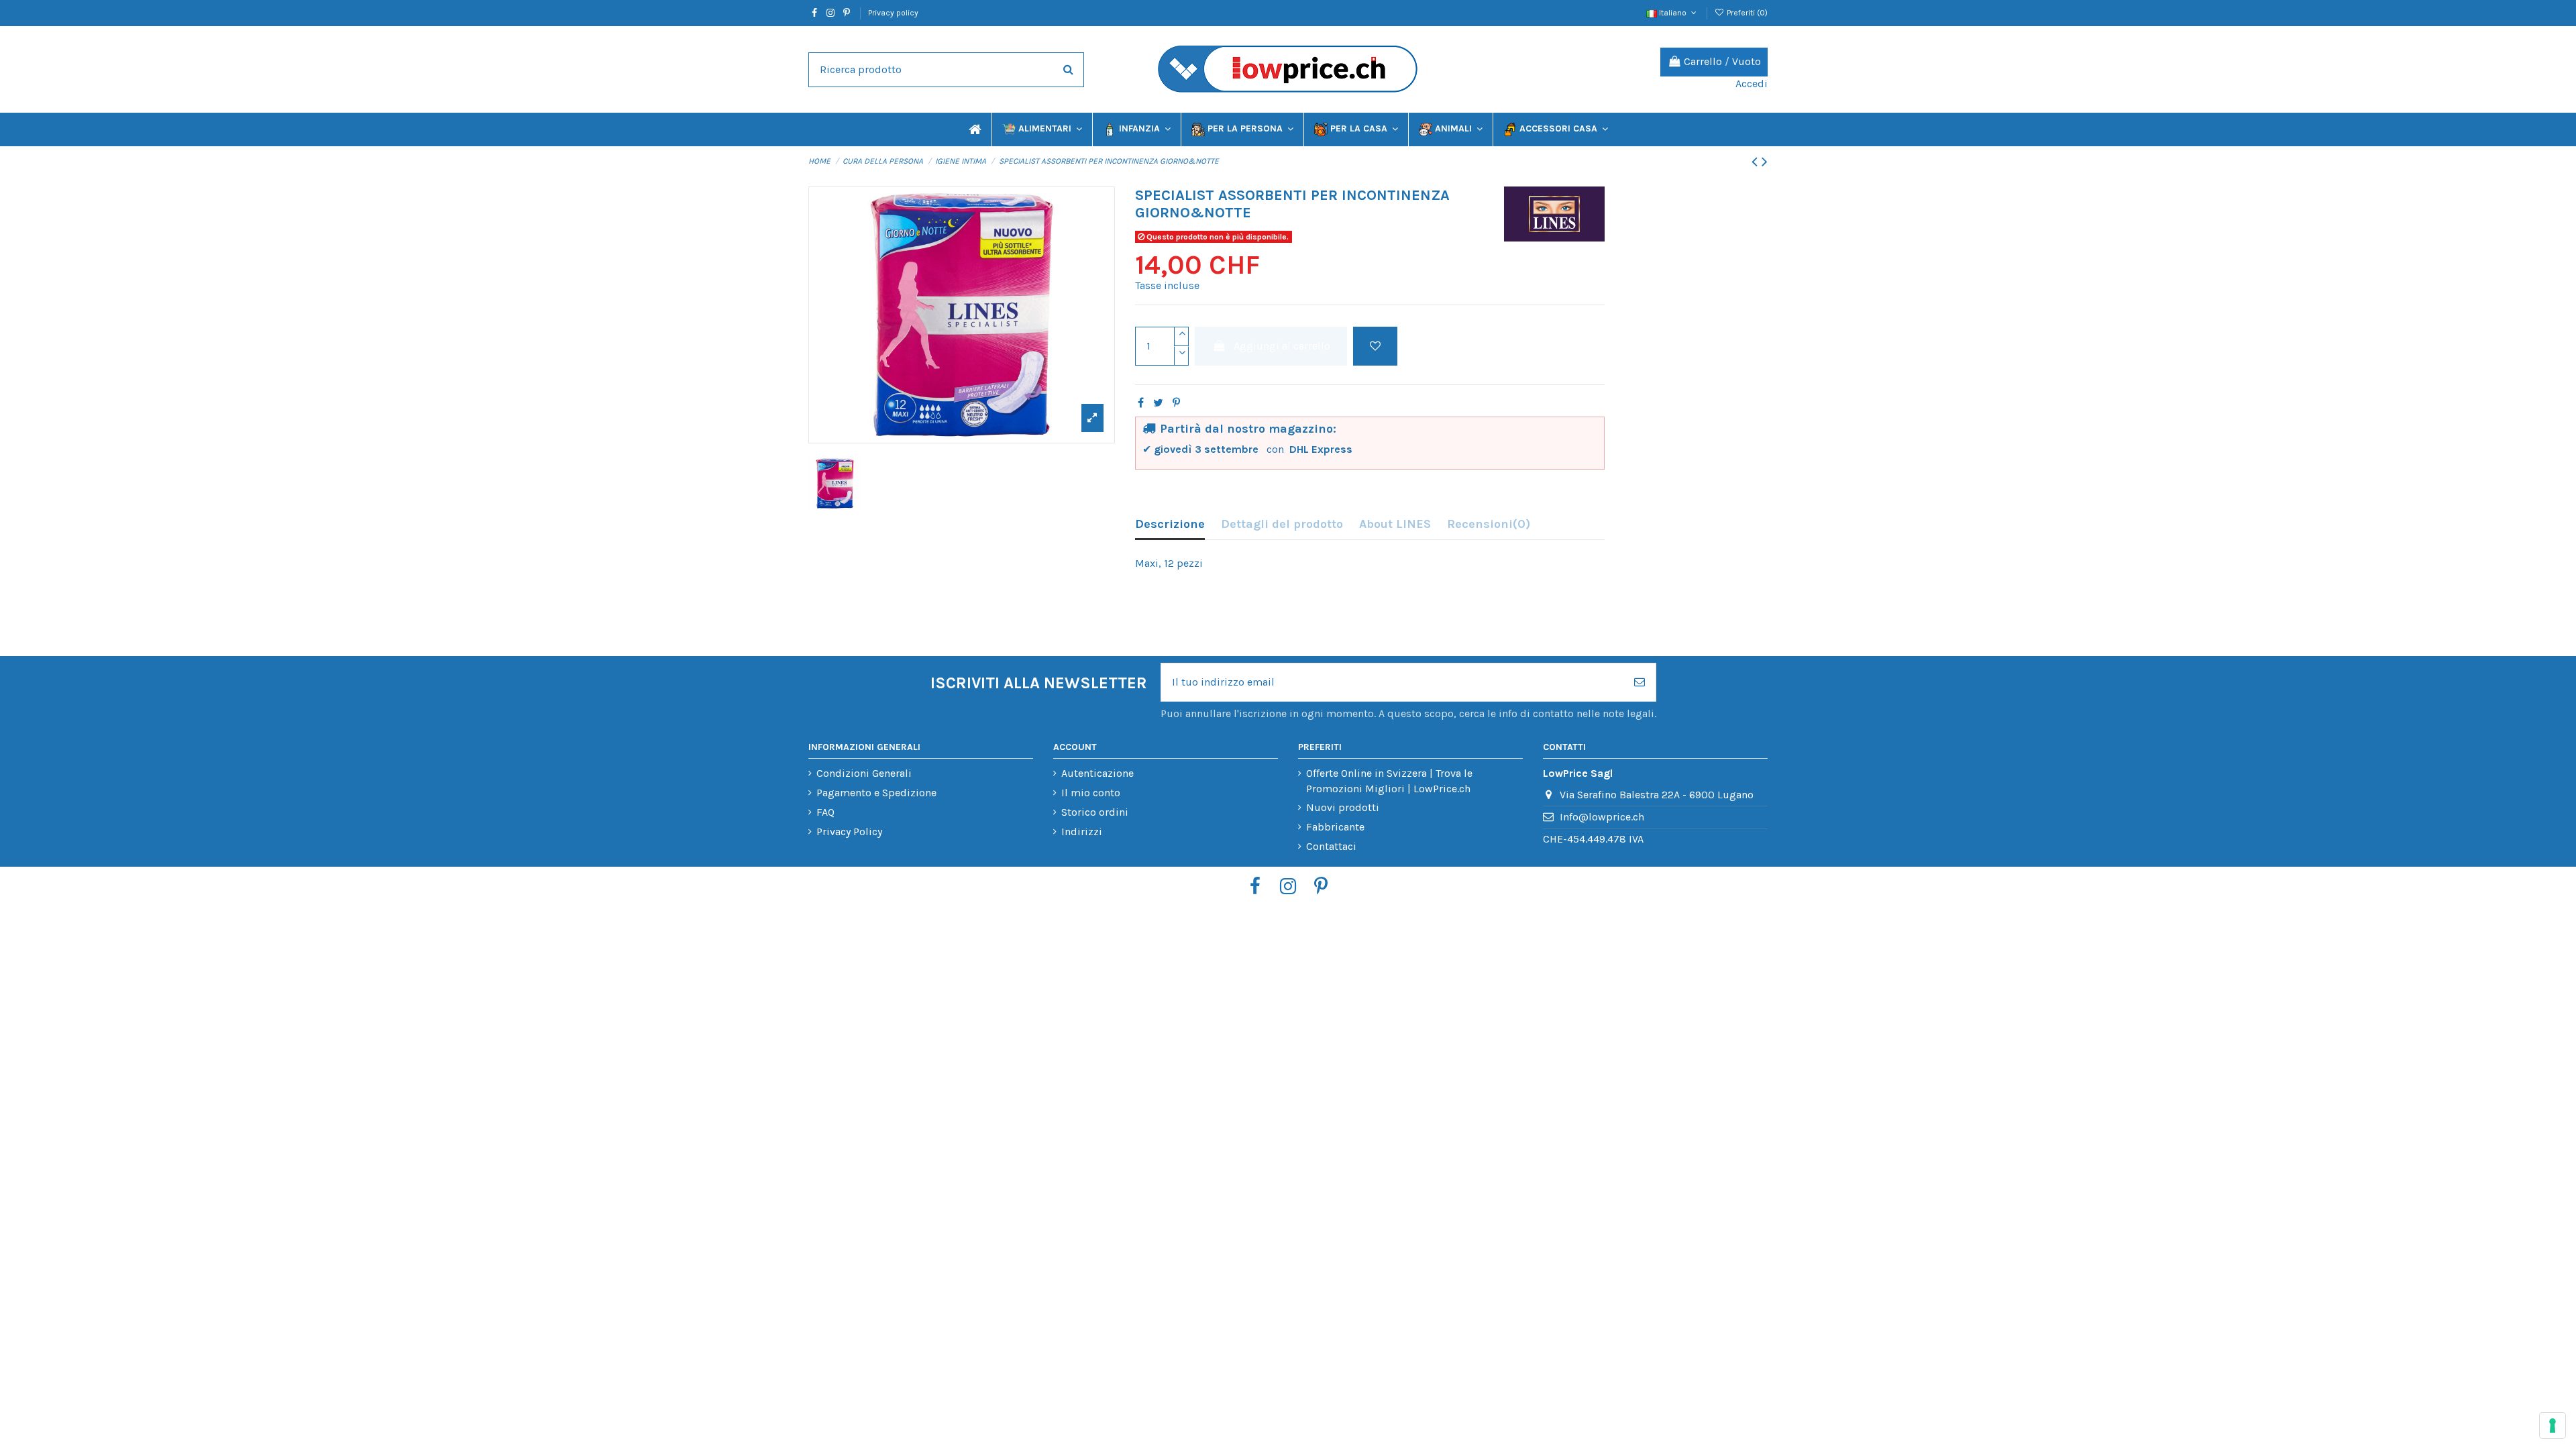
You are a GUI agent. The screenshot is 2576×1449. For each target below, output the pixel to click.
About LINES (1395, 524)
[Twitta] (1158, 403)
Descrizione (1170, 524)
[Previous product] (1757, 162)
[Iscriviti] (1640, 682)
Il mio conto (1091, 793)
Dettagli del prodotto (1282, 524)
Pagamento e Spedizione (876, 793)
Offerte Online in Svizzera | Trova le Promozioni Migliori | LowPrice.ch (1389, 781)
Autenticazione (1097, 773)
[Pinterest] (1176, 403)
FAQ (825, 812)
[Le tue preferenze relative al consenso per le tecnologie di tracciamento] (2553, 1426)
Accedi (1752, 84)
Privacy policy (893, 13)
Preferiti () (1746, 13)
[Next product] (1765, 162)
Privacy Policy (849, 831)
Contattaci (1331, 846)
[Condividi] (1141, 403)
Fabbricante (1335, 827)
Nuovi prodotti (1343, 807)
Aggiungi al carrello (1282, 346)
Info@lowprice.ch (1602, 817)
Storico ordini (1095, 812)
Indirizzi (1082, 831)
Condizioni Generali (864, 773)
